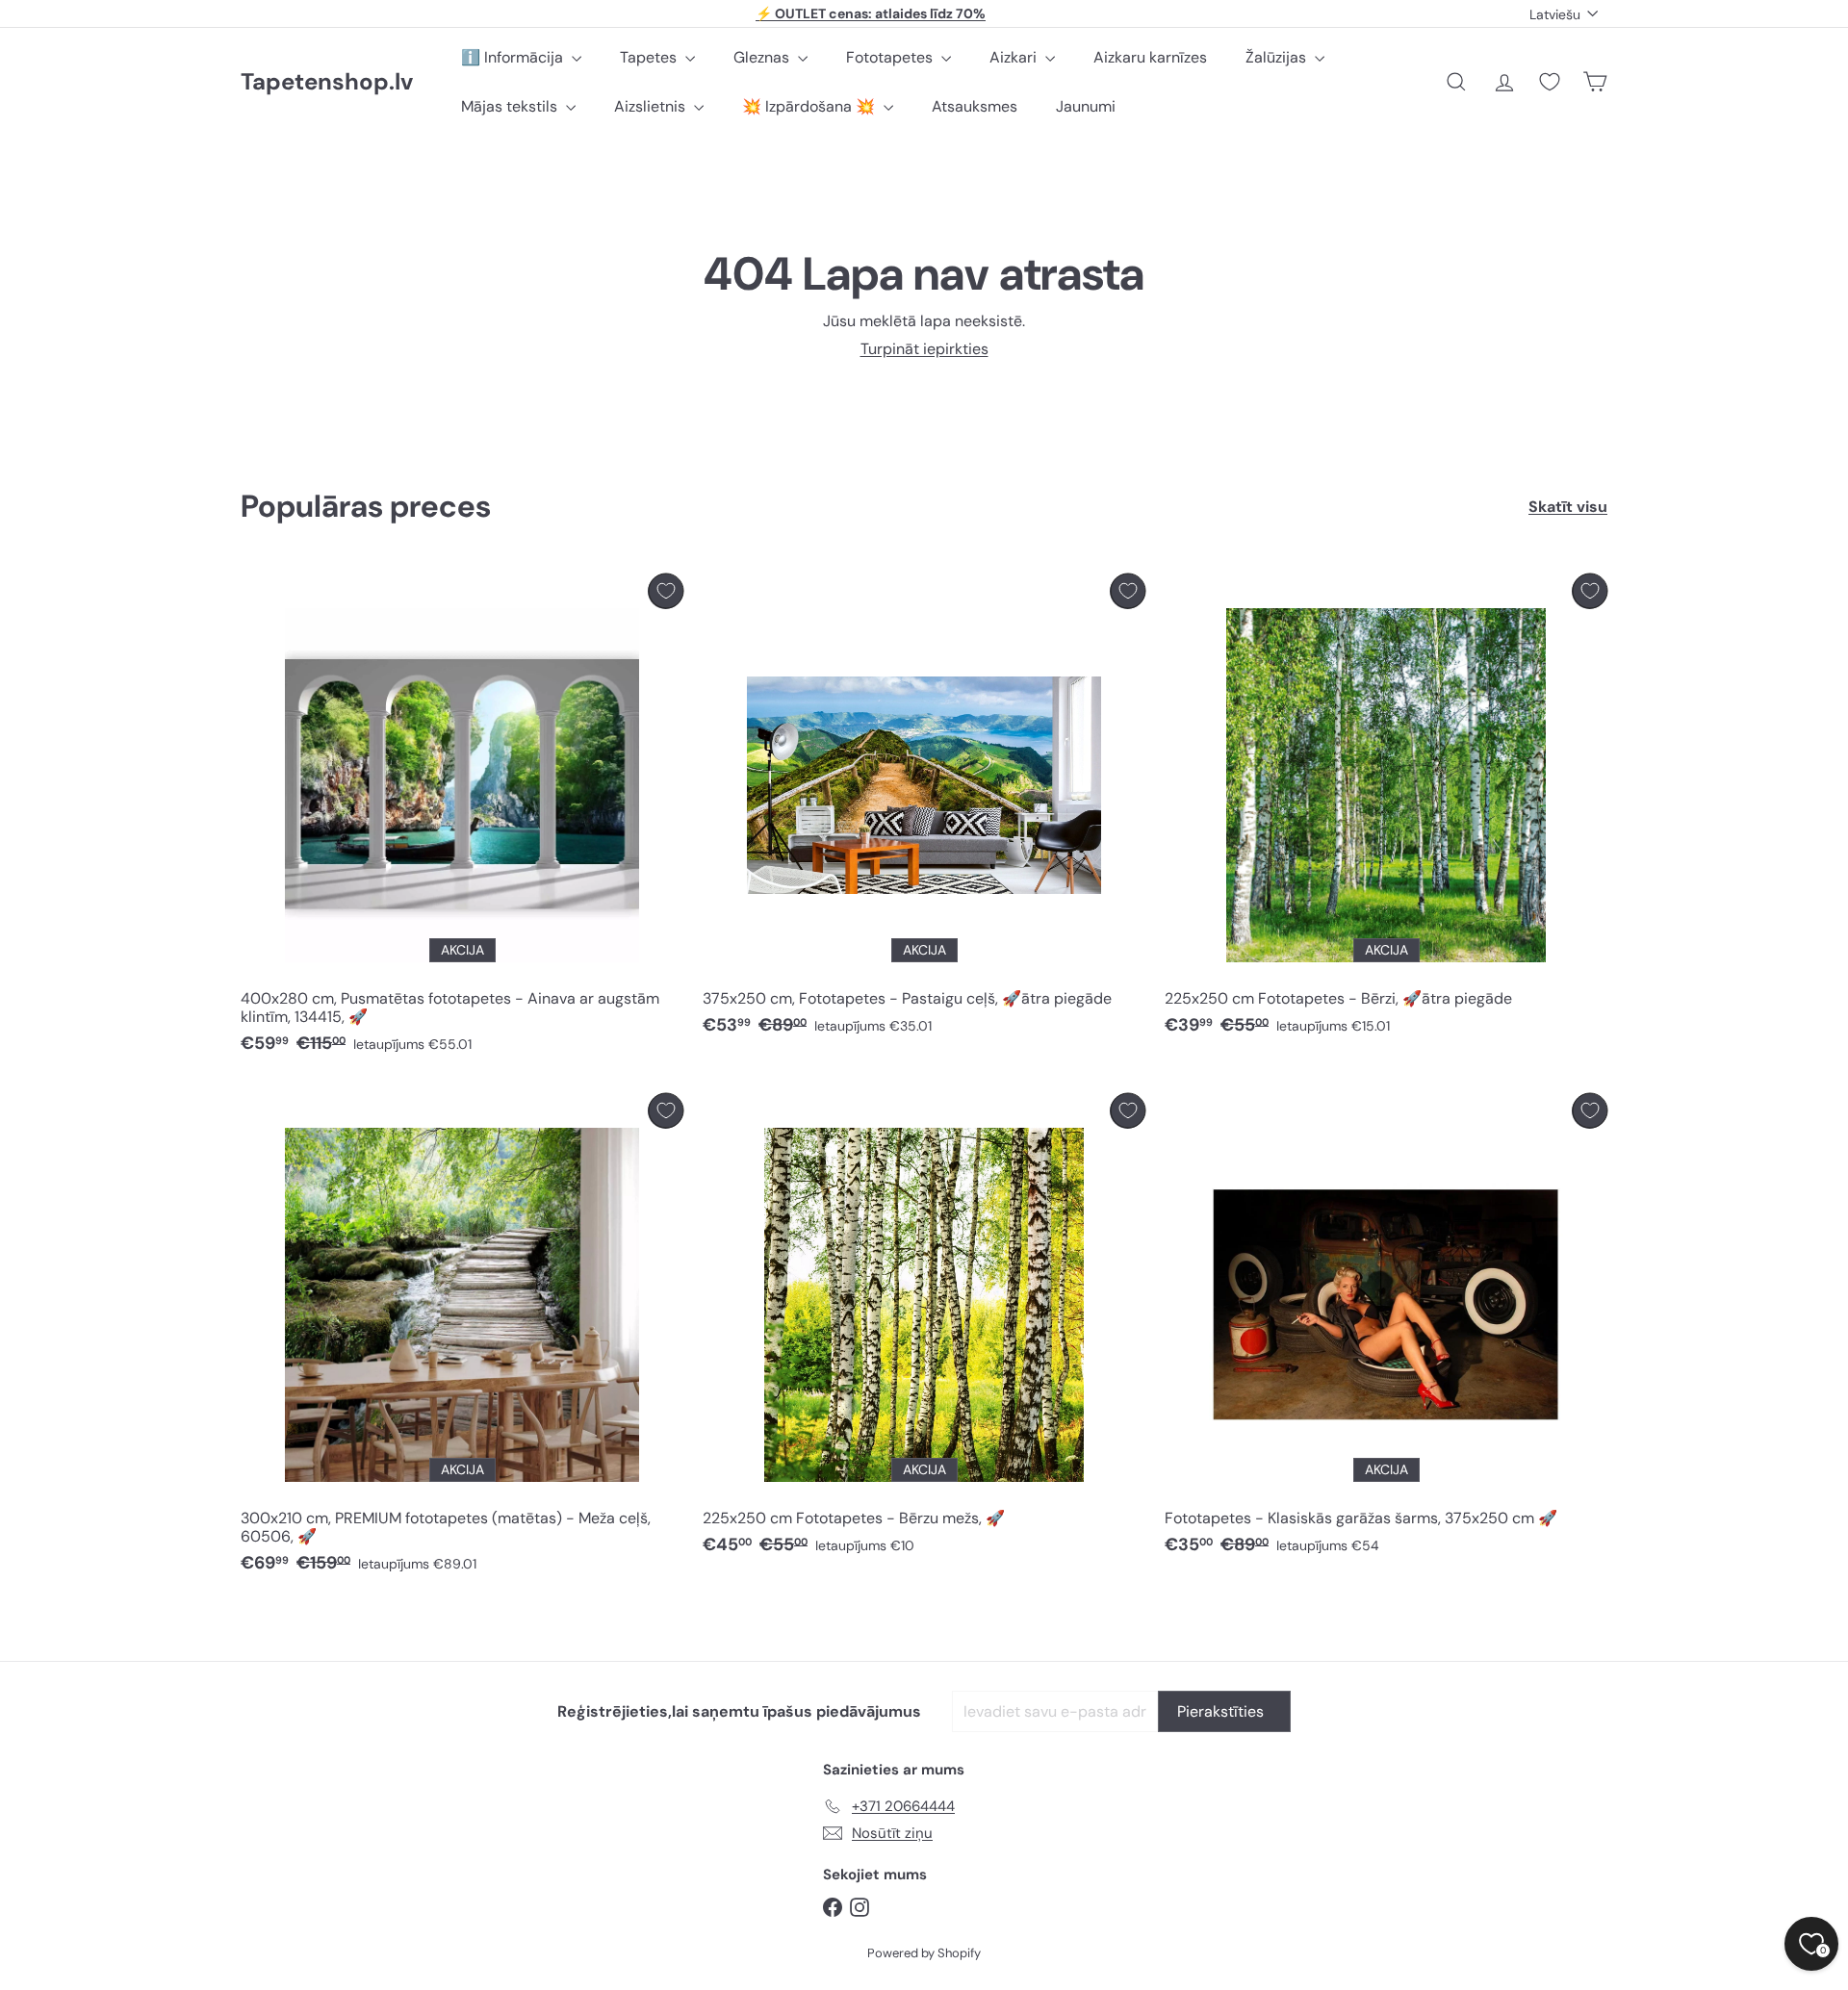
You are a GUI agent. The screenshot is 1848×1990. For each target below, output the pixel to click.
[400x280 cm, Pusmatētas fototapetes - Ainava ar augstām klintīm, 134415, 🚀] (462, 819)
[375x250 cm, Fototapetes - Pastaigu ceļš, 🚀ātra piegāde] (924, 810)
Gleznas (763, 57)
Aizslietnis (652, 106)
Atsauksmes (975, 106)
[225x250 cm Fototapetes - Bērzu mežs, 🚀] (924, 1329)
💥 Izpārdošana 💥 (810, 106)
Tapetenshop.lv (327, 82)
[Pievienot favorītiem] (666, 591)
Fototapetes (891, 57)
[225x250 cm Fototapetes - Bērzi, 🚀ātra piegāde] (1386, 810)
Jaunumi (1086, 106)
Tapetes (650, 57)
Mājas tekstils (511, 106)
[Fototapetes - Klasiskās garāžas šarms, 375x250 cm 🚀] (1386, 1329)
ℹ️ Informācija (514, 57)
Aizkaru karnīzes (1150, 57)
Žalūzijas (1278, 57)
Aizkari (1015, 57)
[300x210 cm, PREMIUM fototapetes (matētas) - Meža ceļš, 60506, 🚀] (462, 1339)
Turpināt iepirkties (924, 349)
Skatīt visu (1568, 507)
